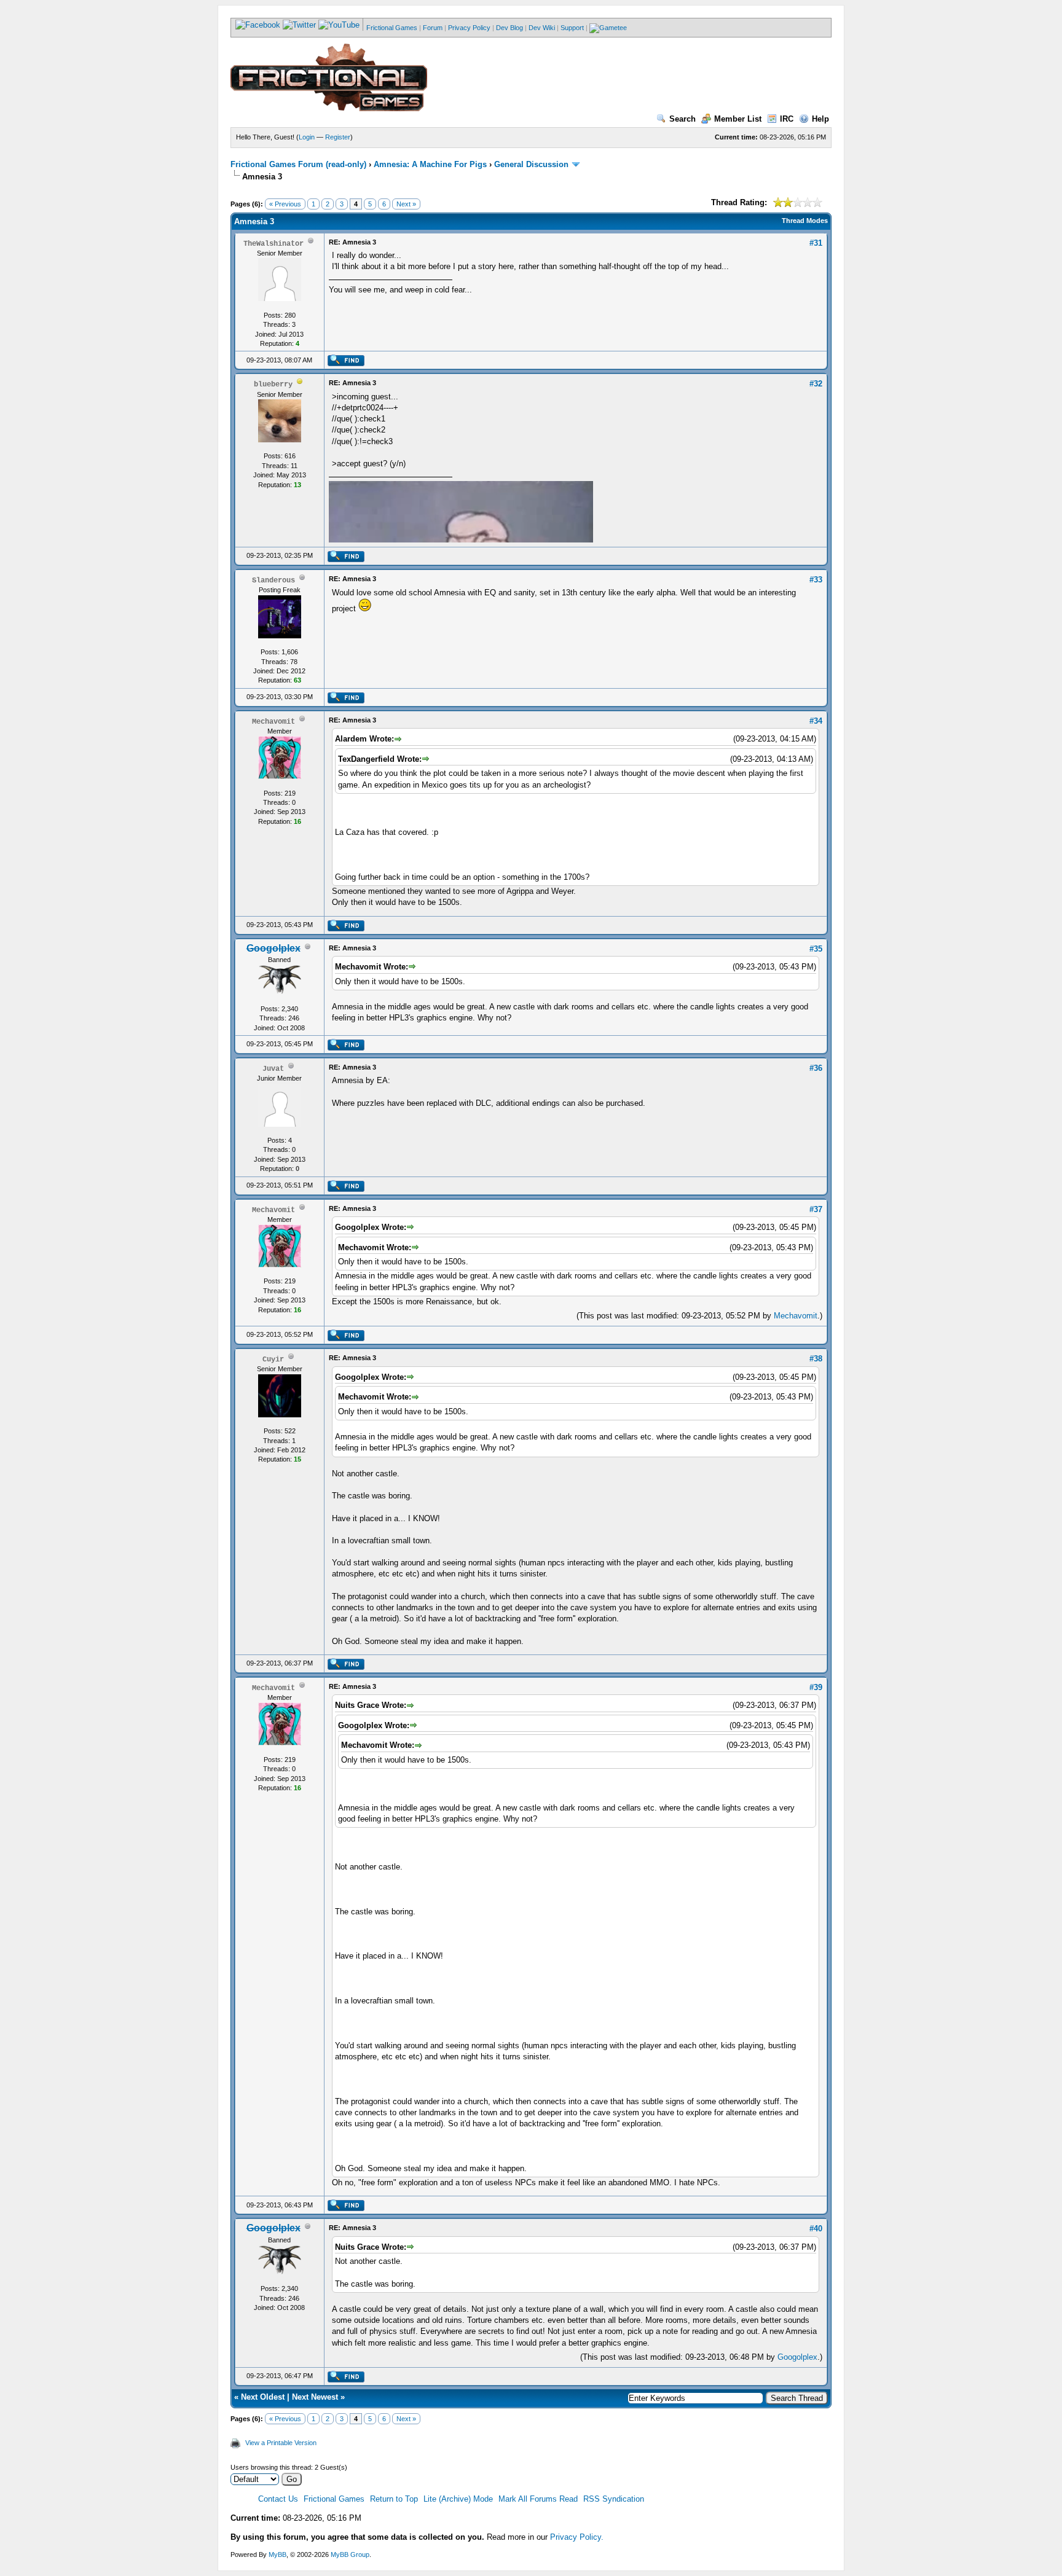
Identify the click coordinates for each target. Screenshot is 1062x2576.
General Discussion (531, 164)
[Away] (300, 384)
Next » (406, 204)
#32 (816, 384)
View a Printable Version (281, 2443)
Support (572, 28)
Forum (433, 28)
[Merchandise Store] (608, 28)
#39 (816, 1687)
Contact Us (278, 2499)
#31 (816, 243)
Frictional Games (392, 28)
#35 (816, 949)
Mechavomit (796, 1316)
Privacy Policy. (577, 2537)
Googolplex (797, 2357)
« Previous (285, 204)
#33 (816, 580)
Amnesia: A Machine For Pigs (430, 164)
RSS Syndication (614, 2499)
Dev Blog (509, 28)
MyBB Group (350, 2554)
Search (682, 119)
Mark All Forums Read (538, 2499)
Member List (738, 119)
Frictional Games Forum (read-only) (298, 164)
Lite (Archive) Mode (458, 2499)
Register (338, 137)
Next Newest (315, 2397)
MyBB (277, 2554)
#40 (816, 2229)
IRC (787, 119)
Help (820, 119)
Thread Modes (805, 221)
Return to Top (394, 2499)
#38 (816, 1359)
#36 (816, 1068)
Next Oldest (263, 2397)
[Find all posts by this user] (346, 364)
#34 (816, 721)
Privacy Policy (469, 28)
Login (307, 137)
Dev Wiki (542, 28)
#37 (816, 1209)
